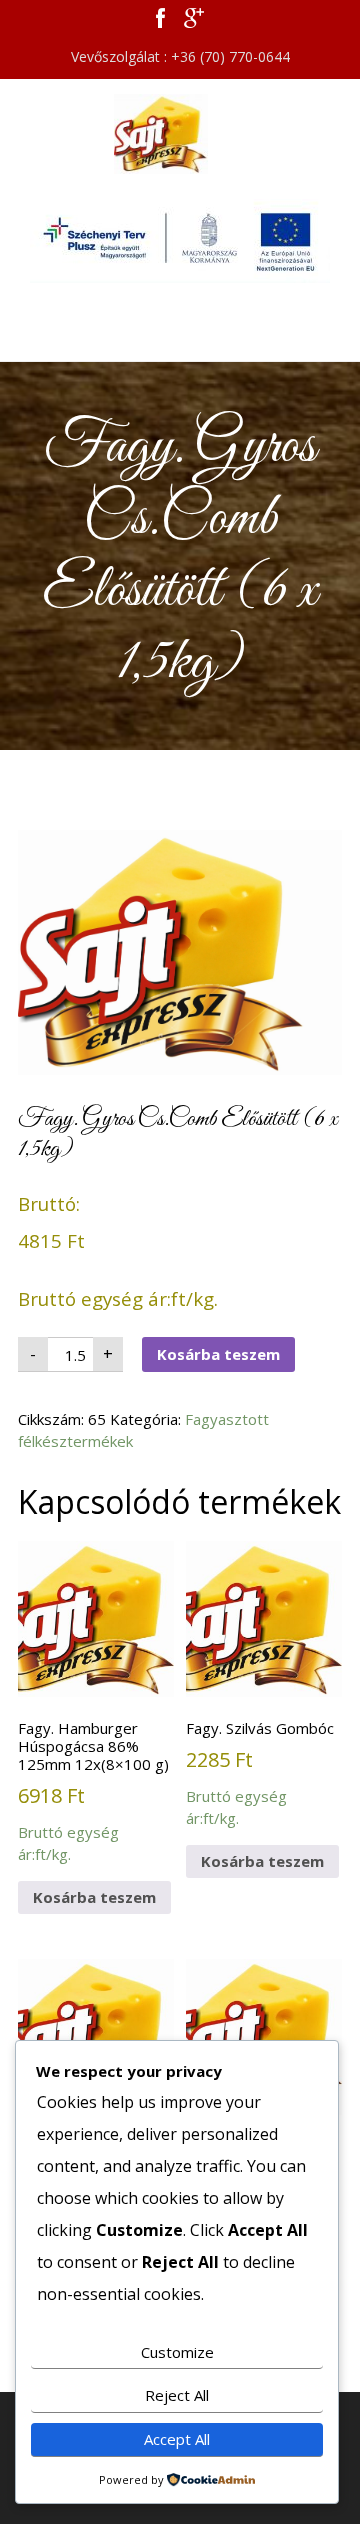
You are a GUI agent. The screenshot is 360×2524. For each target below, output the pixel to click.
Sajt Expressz (180, 134)
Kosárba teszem (218, 1354)
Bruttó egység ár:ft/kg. (93, 1791)
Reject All (177, 2395)
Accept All (177, 2439)
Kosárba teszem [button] (94, 1897)
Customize (177, 2352)
